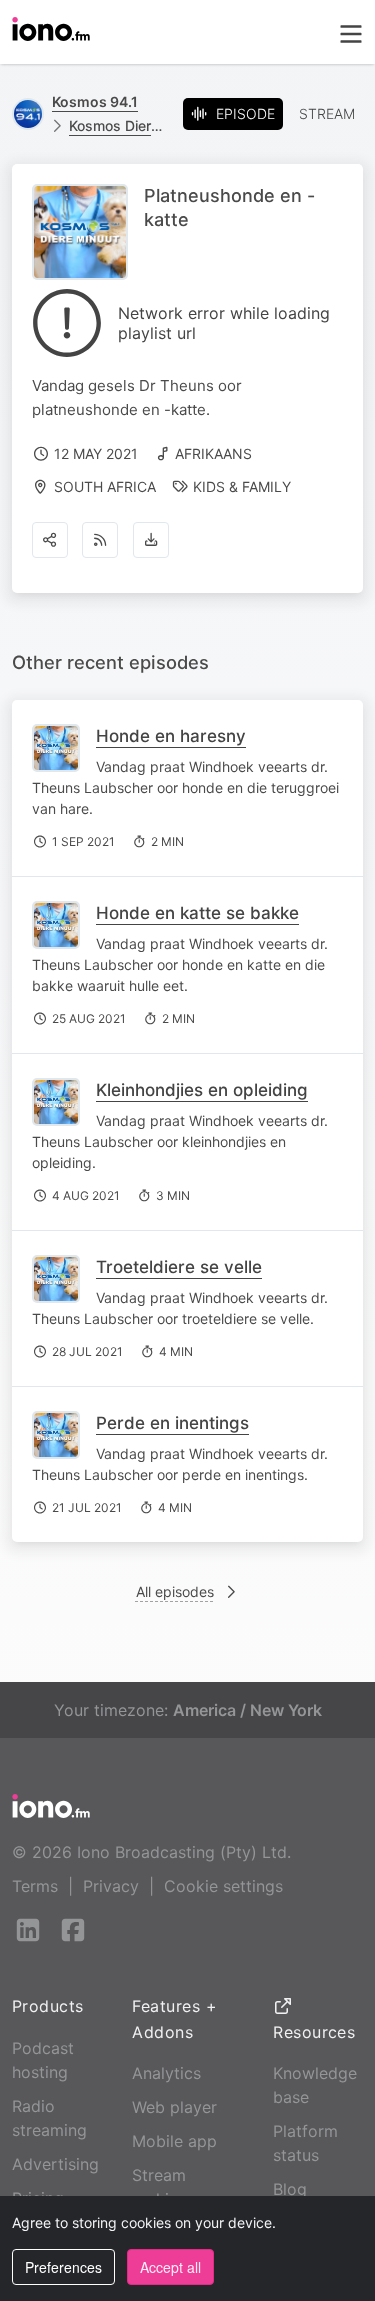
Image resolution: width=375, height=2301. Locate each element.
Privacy (111, 1886)
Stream (327, 113)
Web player (174, 2107)
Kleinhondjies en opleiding (202, 1090)
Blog (290, 2189)
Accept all (170, 2267)
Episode (245, 113)
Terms (35, 1886)
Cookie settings (223, 1886)
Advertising (55, 2164)
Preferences (63, 2267)
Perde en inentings (172, 1423)
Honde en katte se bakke (197, 913)
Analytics (166, 2073)
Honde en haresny (171, 736)
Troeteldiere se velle (179, 1267)
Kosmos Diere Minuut (118, 125)
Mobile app (174, 2141)
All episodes (175, 1591)
